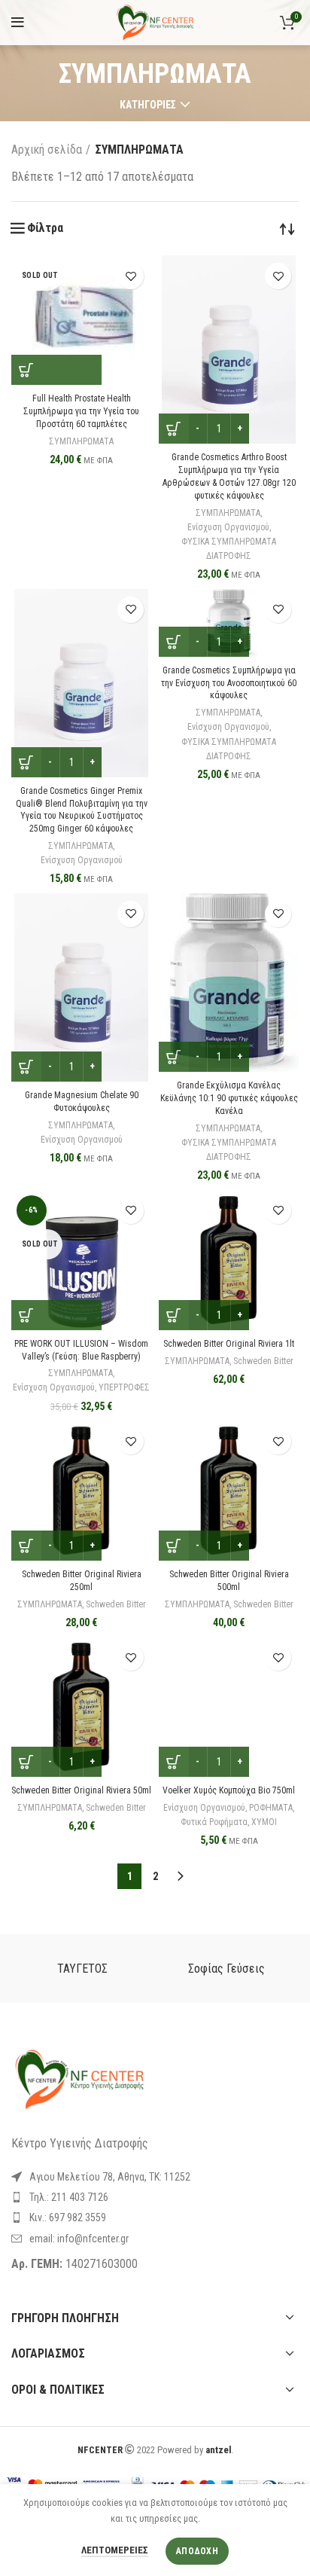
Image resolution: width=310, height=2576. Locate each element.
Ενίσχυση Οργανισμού (228, 527)
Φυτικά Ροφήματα (214, 1822)
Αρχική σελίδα (47, 150)
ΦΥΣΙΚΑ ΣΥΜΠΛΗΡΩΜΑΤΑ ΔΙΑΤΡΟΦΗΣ (229, 549)
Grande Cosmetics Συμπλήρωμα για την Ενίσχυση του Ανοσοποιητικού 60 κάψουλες (229, 683)
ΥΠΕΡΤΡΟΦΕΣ (124, 1387)
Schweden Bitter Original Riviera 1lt (229, 1344)
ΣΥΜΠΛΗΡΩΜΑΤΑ (81, 441)
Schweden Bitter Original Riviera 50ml (81, 1790)
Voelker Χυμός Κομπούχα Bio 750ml (229, 1790)
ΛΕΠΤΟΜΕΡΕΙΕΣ (115, 2550)
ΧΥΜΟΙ (264, 1822)
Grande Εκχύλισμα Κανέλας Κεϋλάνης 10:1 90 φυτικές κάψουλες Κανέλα (229, 1098)
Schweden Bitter (263, 1361)
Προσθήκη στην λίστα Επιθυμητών (131, 276)
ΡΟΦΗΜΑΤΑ (271, 1808)
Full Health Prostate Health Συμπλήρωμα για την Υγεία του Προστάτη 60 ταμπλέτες (81, 411)
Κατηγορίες (148, 105)
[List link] (155, 2197)
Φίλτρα (45, 228)
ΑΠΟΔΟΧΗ (197, 2551)
